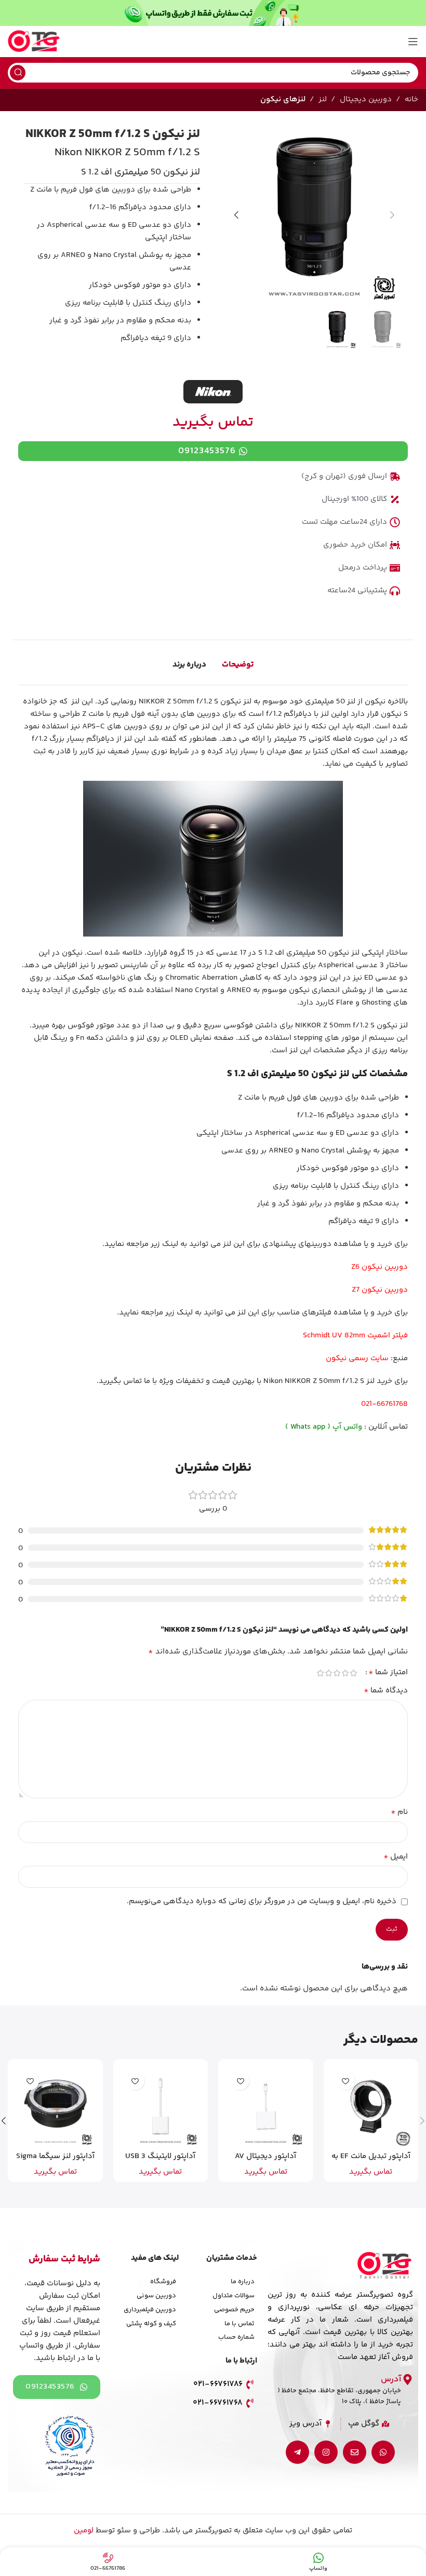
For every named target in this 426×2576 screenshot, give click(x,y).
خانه (411, 99)
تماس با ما (239, 2324)
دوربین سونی (156, 2296)
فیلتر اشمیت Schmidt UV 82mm (355, 1336)
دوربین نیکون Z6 (380, 1267)
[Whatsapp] (383, 2452)
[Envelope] (355, 2452)
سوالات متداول (234, 2296)
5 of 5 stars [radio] (320, 1673)
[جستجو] (18, 73)
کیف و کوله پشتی (151, 2324)
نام (399, 1812)
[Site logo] (34, 41)
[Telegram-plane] (297, 2452)
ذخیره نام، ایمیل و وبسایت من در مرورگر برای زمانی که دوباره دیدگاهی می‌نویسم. (262, 1901)
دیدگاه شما (386, 1691)
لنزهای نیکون (283, 99)
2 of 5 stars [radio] (345, 1673)
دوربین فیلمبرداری (150, 2310)
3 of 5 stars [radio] (337, 1673)
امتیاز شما (388, 1673)
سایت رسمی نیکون (357, 1358)
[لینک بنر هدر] (213, 13)
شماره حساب (236, 2337)
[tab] (238, 665)
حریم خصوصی (234, 2310)
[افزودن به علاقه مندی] (346, 2081)
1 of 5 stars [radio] (353, 1673)
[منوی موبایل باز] (413, 42)
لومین (84, 2531)
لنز (323, 99)
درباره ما (243, 2282)
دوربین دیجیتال (366, 99)
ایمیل (396, 1857)
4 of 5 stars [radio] (328, 1673)
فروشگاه (163, 2282)
